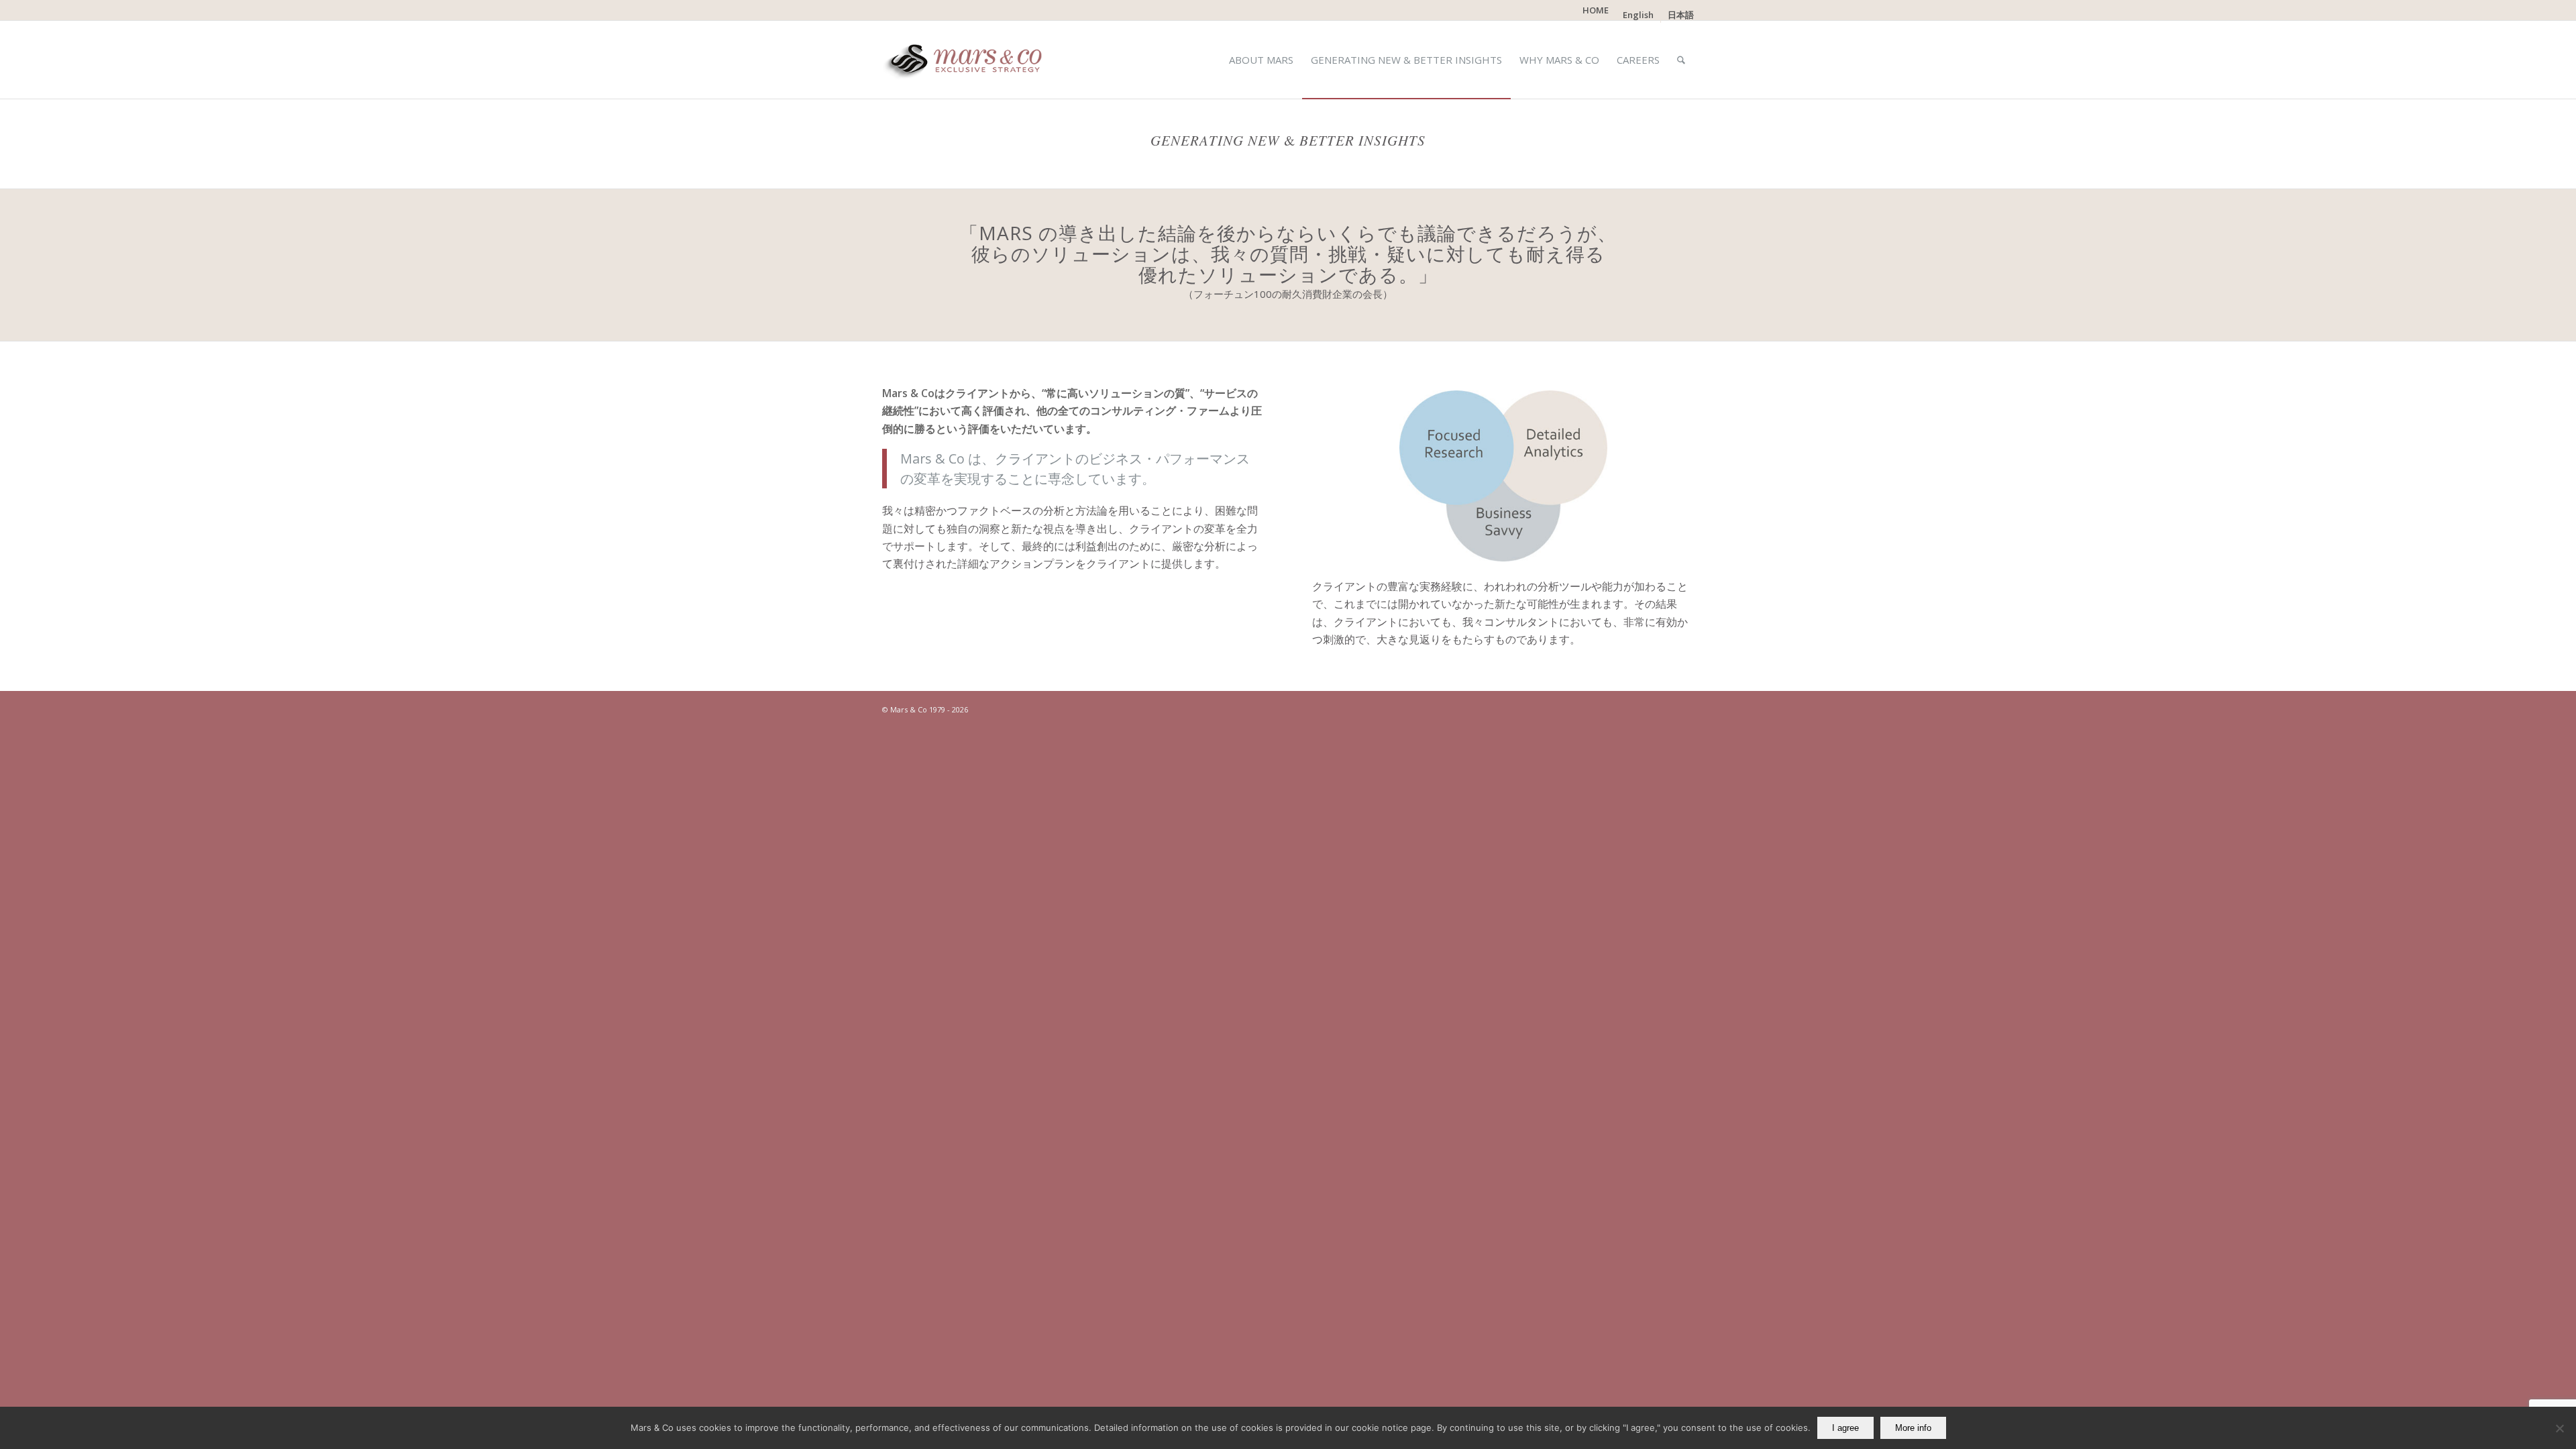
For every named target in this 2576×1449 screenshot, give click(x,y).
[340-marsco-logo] (967, 60)
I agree (1845, 1428)
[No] (2559, 1428)
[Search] (1681, 60)
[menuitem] (1596, 10)
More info (1913, 1428)
